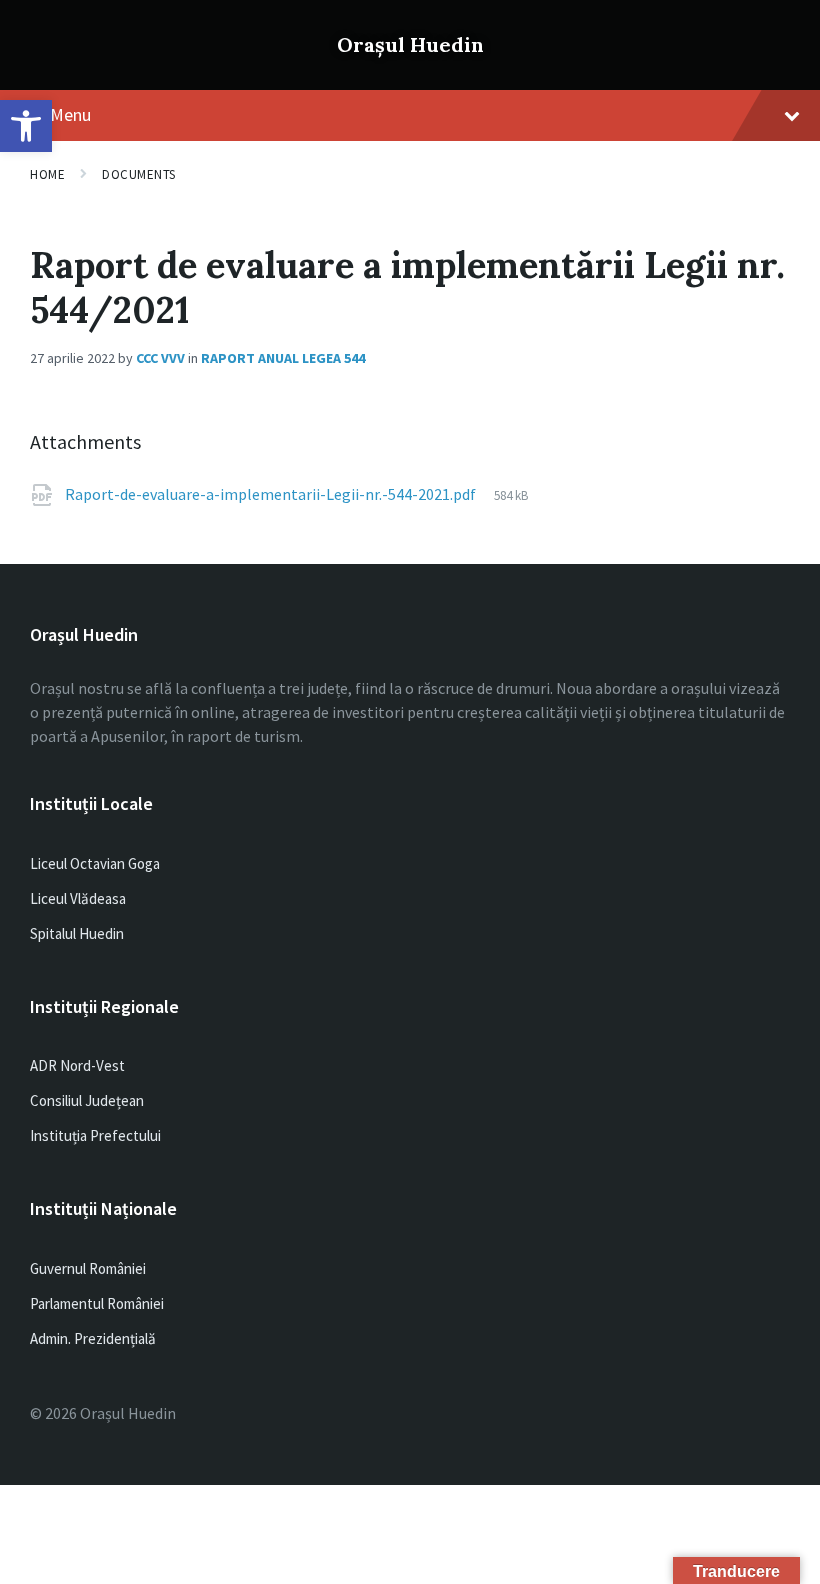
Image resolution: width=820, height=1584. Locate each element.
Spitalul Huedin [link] (77, 933)
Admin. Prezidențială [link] (93, 1338)
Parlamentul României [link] (97, 1303)
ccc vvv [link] (160, 358)
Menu (70, 114)
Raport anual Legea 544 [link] (283, 358)
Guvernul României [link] (88, 1268)
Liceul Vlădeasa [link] (78, 898)
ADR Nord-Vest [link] (77, 1065)
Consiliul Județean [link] (87, 1100)
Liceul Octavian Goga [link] (95, 863)
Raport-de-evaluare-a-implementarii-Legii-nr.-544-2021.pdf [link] (272, 494)
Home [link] (47, 174)
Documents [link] (139, 174)
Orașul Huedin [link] (410, 44)
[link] (26, 126)
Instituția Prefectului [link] (95, 1135)
